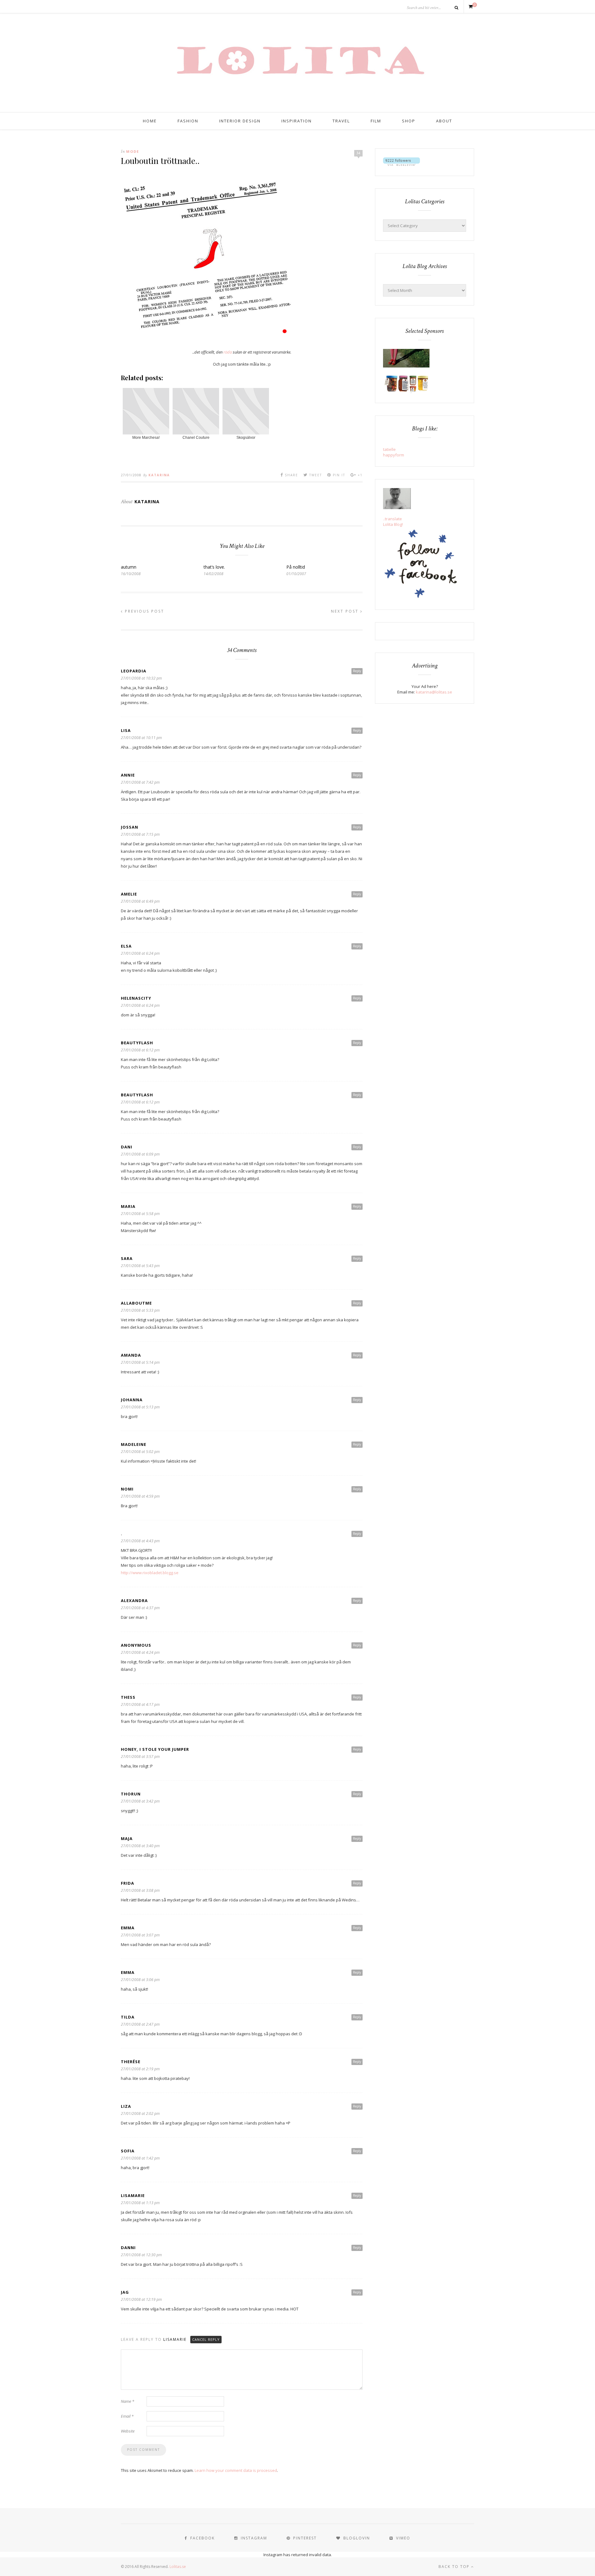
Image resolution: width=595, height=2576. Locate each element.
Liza (126, 2106)
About (444, 121)
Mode (133, 151)
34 (358, 153)
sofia (128, 2151)
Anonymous (136, 1645)
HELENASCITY (136, 998)
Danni (128, 2248)
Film (376, 121)
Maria (128, 1206)
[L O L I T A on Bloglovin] (401, 164)
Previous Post (144, 611)
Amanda (131, 1355)
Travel (341, 121)
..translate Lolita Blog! (393, 522)
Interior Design (240, 121)
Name (128, 2401)
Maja (127, 1838)
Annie (128, 775)
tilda (128, 2017)
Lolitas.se (178, 2567)
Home (150, 121)
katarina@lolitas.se (434, 692)
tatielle (389, 449)
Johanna (132, 1400)
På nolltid (296, 567)
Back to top (455, 2567)
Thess (128, 1697)
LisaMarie (133, 2195)
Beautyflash (137, 1043)
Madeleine (134, 1444)
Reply (357, 671)
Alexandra (134, 1601)
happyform (394, 455)
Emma (128, 1928)
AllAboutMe (136, 1303)
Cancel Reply (206, 2339)
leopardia (134, 671)
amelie (129, 894)
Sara (127, 1258)
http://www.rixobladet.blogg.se (150, 1573)
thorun (131, 1794)
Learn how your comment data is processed (236, 2470)
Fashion (188, 121)
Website (128, 2431)
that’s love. (214, 567)
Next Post (346, 611)
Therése (131, 2062)
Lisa (126, 730)
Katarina (159, 475)
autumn (129, 567)
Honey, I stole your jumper (155, 1749)
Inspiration (297, 121)
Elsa (126, 946)
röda (228, 352)
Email (127, 2416)
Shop (409, 121)
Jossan (130, 827)
